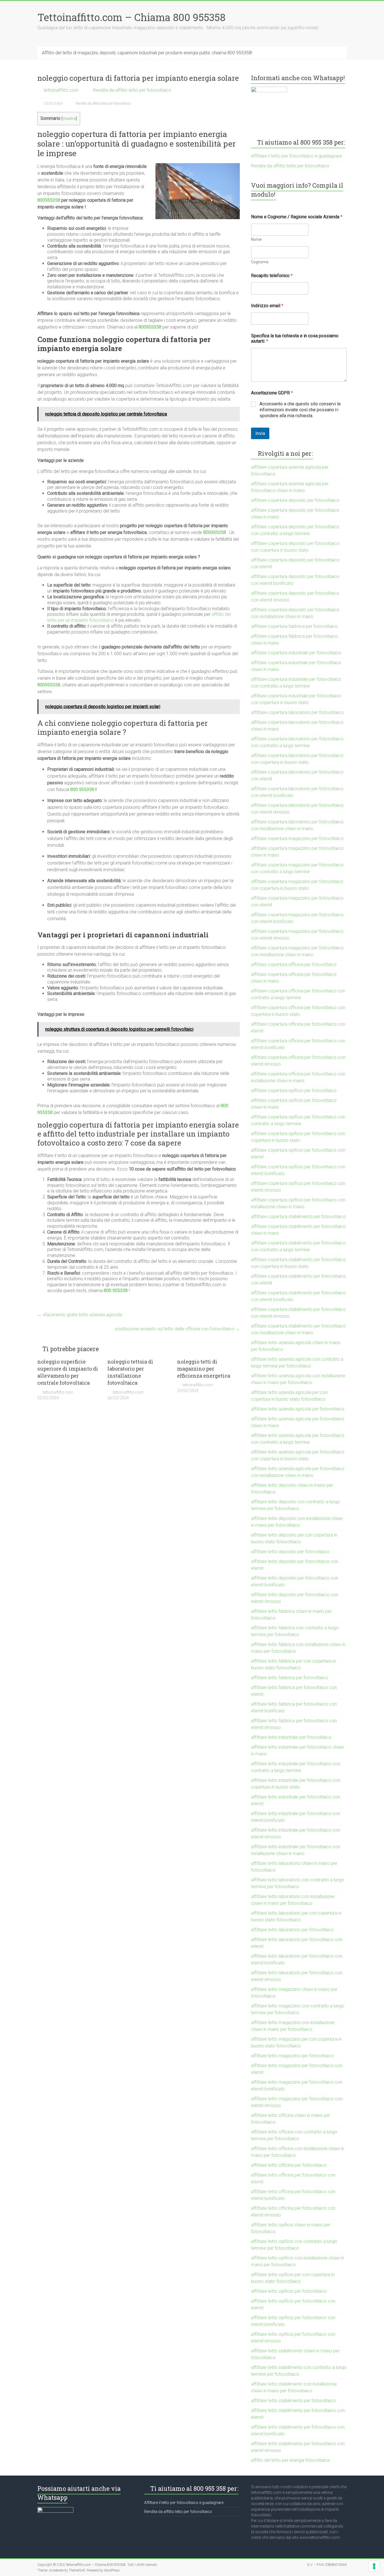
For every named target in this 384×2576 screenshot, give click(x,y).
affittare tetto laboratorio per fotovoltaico (292, 1930)
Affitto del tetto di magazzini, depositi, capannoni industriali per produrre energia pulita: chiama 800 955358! (147, 53)
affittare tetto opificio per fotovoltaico (289, 2291)
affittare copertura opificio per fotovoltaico (294, 1091)
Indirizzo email (267, 306)
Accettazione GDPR (272, 393)
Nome (256, 239)
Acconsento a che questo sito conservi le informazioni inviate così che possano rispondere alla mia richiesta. (300, 410)
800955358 (49, 200)
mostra (69, 119)
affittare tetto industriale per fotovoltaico (291, 1737)
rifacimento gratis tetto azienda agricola (80, 1315)
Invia (260, 433)
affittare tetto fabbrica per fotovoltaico (290, 1678)
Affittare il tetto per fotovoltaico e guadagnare (297, 156)
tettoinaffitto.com (61, 90)
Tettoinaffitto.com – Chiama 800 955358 (131, 17)
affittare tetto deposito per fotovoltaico (290, 1552)
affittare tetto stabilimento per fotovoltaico (293, 2401)
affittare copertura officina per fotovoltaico (294, 964)
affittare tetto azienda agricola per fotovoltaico (298, 1409)
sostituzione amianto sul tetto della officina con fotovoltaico (177, 1329)
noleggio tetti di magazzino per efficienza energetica (204, 1369)
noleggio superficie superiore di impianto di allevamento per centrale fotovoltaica (68, 1372)
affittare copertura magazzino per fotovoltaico (297, 838)
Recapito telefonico (272, 276)
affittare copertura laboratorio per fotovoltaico (297, 712)
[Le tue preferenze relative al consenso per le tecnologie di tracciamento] (374, 2566)
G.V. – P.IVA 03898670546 (327, 2565)
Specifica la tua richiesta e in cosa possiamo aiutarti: (295, 338)
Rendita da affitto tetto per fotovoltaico (132, 90)
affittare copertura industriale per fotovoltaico (296, 653)
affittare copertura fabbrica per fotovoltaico (294, 626)
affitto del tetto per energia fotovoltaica (290, 2460)
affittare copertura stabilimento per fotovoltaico (298, 1217)
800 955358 (82, 790)
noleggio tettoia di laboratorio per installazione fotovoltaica (130, 1372)
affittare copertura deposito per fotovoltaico (295, 500)
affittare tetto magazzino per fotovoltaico (292, 2056)
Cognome (260, 262)
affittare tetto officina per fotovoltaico (289, 2165)
